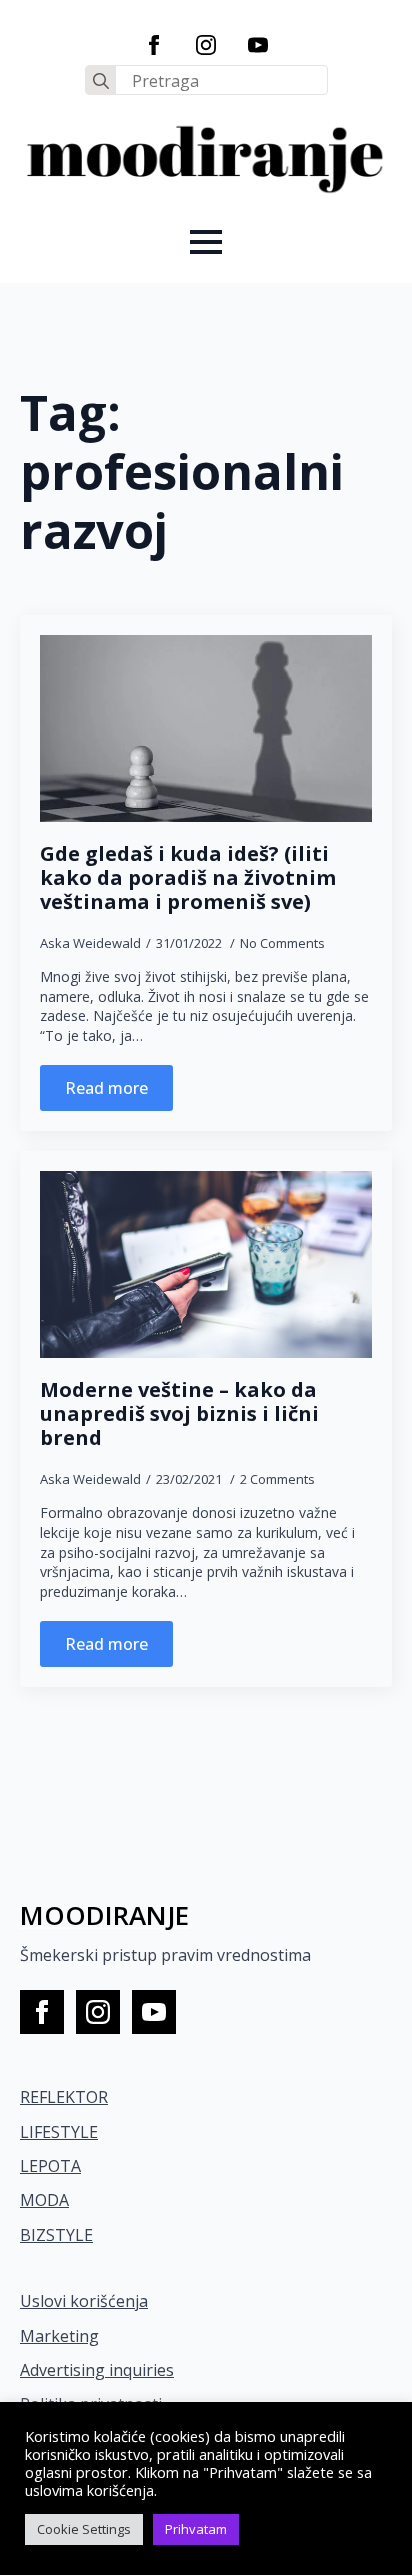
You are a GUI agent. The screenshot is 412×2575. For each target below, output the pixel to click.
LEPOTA (50, 2166)
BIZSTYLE (56, 2235)
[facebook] (154, 45)
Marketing (59, 2336)
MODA (44, 2200)
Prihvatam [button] (196, 2529)
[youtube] (258, 45)
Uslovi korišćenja (84, 2301)
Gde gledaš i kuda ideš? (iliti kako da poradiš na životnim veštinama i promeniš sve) (188, 878)
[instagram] (206, 45)
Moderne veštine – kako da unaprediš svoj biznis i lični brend (179, 1414)
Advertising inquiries (97, 2370)
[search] (101, 81)
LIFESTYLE (59, 2132)
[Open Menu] (206, 242)
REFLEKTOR (64, 2097)
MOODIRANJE (104, 1915)
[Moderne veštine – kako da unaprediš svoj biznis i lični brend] (206, 1264)
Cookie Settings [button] (84, 2529)
